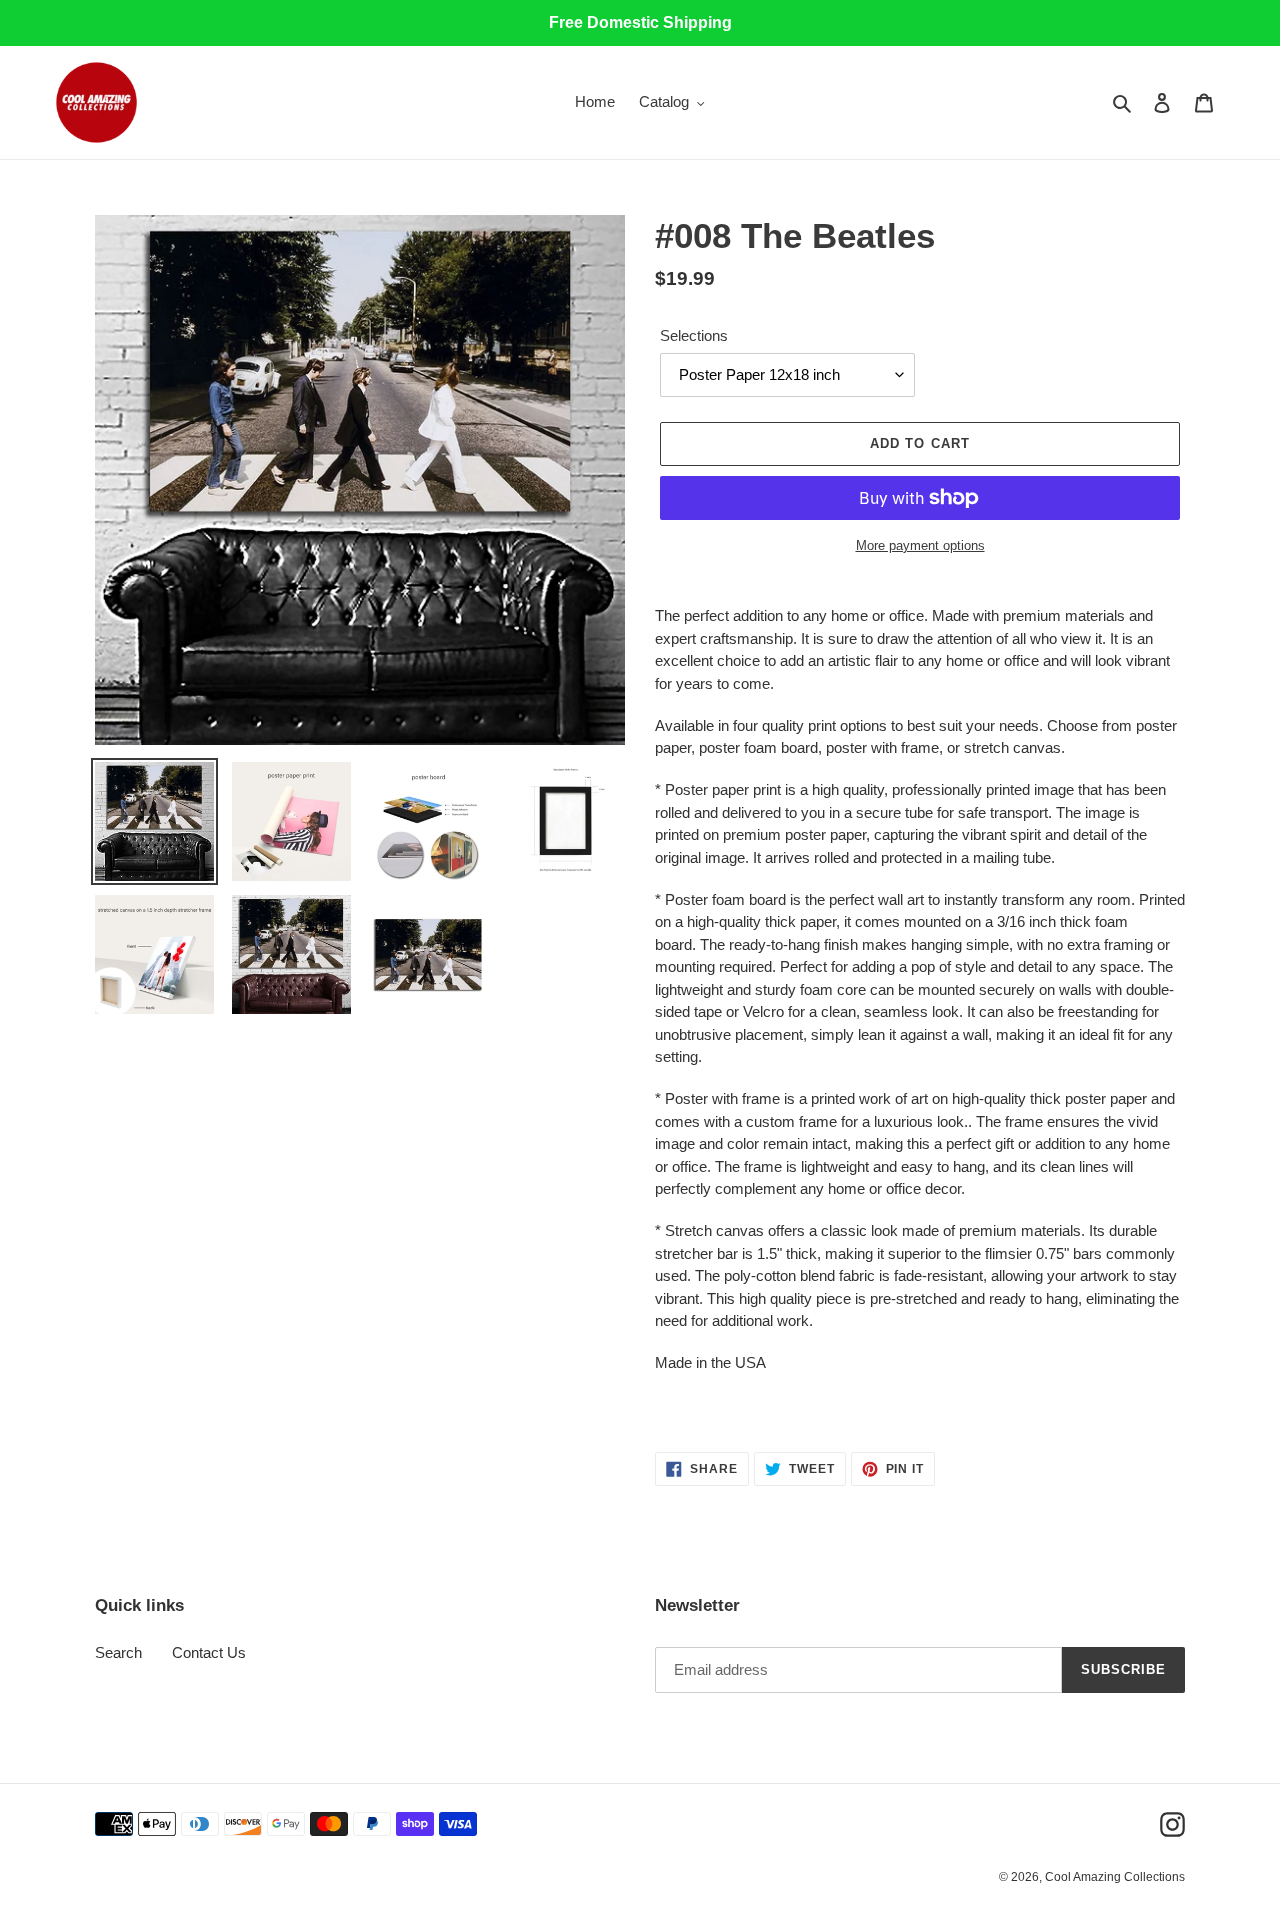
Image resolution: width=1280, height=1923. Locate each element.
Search (118, 1652)
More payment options (920, 545)
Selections (694, 335)
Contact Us (209, 1652)
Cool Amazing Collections (1115, 1877)
